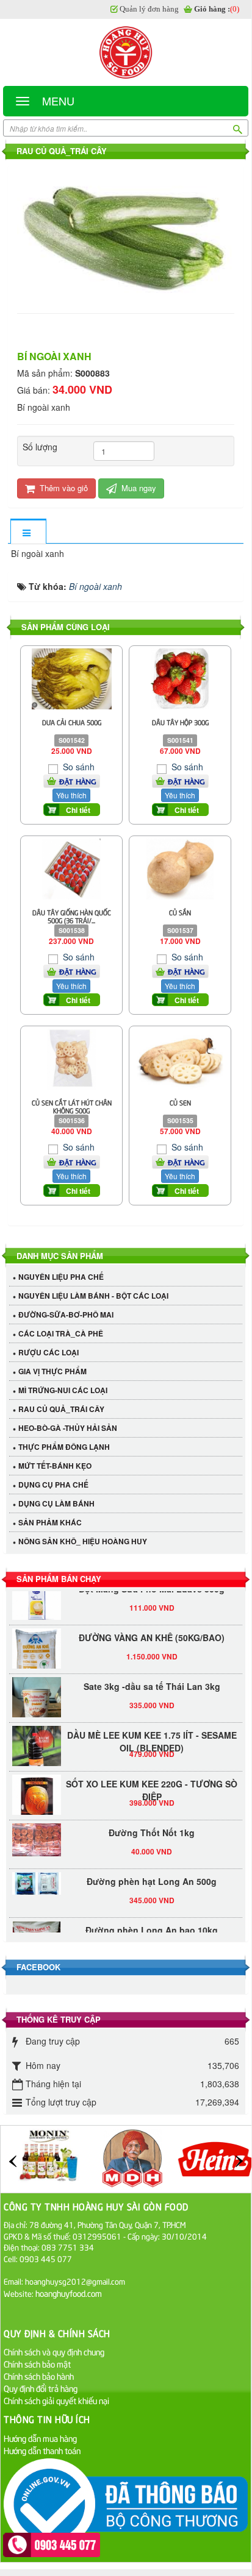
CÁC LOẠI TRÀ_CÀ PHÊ (61, 1333)
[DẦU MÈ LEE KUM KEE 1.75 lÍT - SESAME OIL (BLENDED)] (37, 1744)
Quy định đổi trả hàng (41, 2388)
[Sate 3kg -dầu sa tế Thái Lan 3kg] (37, 1703)
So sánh (77, 767)
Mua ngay (138, 488)
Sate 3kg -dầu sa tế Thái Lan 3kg (152, 1680)
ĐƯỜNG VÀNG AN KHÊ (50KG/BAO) (152, 1631)
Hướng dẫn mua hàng (40, 2438)
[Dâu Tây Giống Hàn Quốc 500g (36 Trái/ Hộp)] (72, 868)
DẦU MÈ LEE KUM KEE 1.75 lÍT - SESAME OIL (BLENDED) (152, 1735)
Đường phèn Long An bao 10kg (152, 1924)
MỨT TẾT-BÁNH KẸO (55, 1466)
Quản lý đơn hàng (149, 9)
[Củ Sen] (180, 1058)
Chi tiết (78, 810)
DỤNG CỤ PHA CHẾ (53, 1485)
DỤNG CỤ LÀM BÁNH (56, 1503)
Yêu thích (71, 795)
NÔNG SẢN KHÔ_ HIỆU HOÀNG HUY (83, 1541)
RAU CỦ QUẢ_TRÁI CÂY (61, 1409)
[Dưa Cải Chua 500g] (72, 677)
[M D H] (132, 2157)
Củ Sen (180, 1102)
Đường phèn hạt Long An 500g (152, 1875)
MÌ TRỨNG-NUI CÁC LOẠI (63, 1390)
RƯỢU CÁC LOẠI (49, 1352)
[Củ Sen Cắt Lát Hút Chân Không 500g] (71, 1058)
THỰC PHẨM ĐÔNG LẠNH (64, 1447)
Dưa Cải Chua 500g (72, 722)
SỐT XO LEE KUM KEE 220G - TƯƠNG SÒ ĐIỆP (152, 1784)
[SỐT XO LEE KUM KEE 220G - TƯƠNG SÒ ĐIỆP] (37, 1793)
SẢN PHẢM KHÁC (50, 1522)
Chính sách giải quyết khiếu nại (56, 2400)
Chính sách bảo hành (39, 2376)
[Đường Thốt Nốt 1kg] (37, 1834)
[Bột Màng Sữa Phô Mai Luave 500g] (37, 1598)
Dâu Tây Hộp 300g (180, 722)
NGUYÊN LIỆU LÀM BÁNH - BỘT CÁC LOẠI (93, 1296)
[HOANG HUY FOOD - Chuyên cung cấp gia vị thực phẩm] (126, 52)
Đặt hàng (78, 781)
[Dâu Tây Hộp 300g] (180, 677)
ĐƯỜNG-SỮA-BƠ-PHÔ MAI (66, 1315)
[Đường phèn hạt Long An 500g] (37, 1877)
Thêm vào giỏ (63, 488)
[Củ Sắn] (180, 868)
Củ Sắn (180, 912)
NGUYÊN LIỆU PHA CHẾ (61, 1277)
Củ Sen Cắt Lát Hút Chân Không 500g (72, 1106)
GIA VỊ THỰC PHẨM (52, 1371)
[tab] (28, 532)
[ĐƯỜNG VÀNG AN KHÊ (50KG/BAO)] (37, 1654)
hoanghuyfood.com (70, 2293)
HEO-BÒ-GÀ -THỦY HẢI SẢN (68, 1428)
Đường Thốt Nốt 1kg (152, 1826)
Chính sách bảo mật (37, 2364)
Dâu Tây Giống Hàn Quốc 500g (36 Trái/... (72, 916)
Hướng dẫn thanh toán (42, 2450)
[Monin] (49, 2157)
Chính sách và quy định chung (54, 2351)
